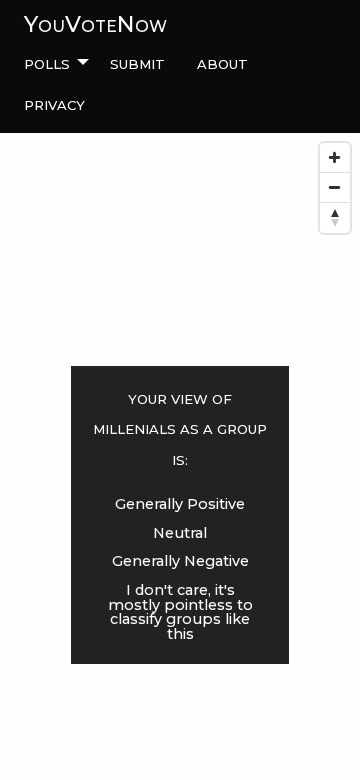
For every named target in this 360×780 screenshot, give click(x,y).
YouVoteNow (95, 24)
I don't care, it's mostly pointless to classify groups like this (180, 611)
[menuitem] (51, 63)
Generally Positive (180, 504)
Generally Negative (180, 561)
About (222, 62)
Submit (137, 62)
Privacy (54, 103)
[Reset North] (335, 218)
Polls (47, 62)
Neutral (180, 533)
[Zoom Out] (335, 188)
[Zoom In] (335, 158)
